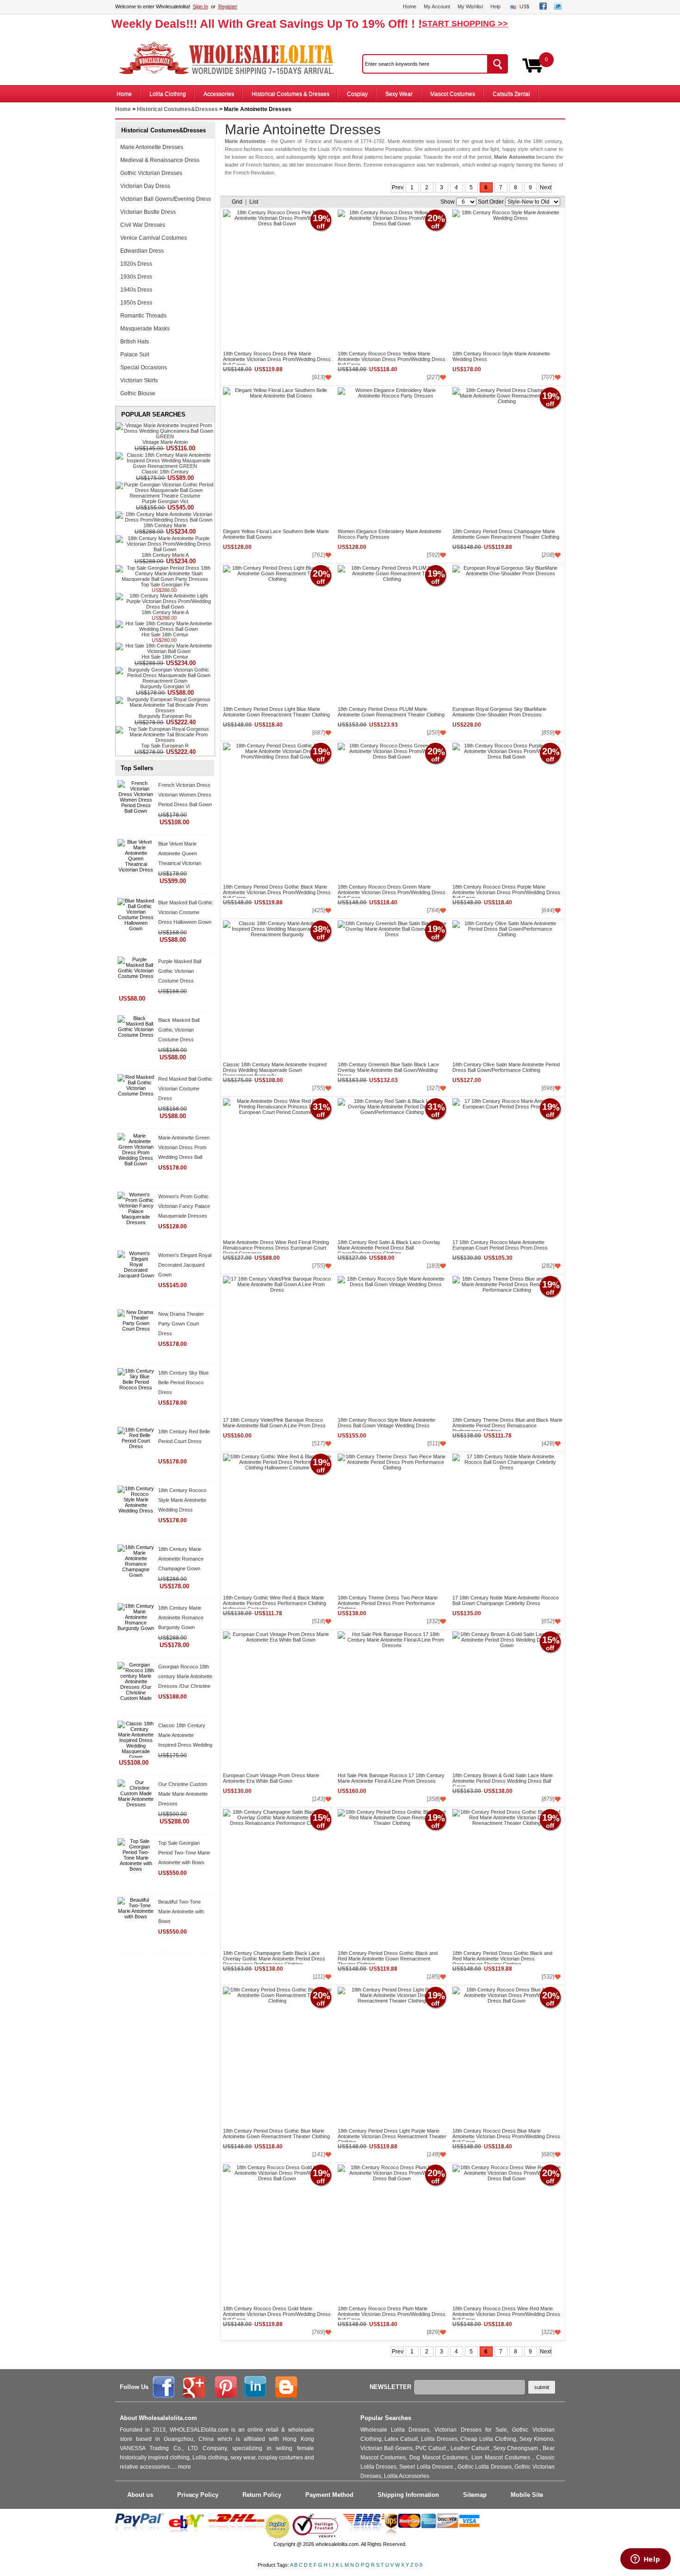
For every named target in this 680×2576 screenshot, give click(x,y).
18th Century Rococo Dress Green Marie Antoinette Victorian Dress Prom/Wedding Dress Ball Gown (392, 891)
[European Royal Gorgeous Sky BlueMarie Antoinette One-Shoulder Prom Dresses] (507, 635)
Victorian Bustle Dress (148, 212)
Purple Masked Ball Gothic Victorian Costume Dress (180, 971)
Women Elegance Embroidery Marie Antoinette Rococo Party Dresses (389, 534)
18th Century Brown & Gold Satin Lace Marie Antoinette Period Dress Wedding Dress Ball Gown (503, 1780)
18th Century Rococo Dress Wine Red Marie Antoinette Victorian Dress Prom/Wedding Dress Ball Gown (506, 2313)
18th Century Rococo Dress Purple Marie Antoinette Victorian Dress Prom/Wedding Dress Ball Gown (506, 891)
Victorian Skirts (139, 380)
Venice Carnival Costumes (154, 238)
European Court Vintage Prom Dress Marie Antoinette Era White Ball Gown (271, 1778)
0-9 (419, 2565)
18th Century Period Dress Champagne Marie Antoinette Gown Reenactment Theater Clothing (506, 534)
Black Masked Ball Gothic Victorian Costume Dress (179, 1030)
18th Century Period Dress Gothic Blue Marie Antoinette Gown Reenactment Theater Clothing (276, 2134)
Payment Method (329, 2495)
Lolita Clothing (168, 94)
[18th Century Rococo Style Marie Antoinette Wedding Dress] (507, 279)
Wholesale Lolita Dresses (395, 2430)
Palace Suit (135, 355)
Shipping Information (408, 2495)
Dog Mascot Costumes (439, 2458)
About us (140, 2495)
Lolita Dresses (439, 2439)
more (185, 2467)
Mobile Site (527, 2495)
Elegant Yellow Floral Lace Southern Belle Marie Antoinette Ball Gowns (276, 534)
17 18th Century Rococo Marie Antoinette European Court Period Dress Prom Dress (500, 1245)
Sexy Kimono (536, 2439)
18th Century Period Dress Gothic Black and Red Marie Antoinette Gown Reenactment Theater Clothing (388, 1957)
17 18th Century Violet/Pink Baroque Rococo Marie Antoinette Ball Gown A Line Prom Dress (274, 1423)
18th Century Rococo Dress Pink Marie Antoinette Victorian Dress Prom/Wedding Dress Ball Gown (277, 358)
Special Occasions (144, 367)
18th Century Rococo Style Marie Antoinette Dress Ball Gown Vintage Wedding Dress (386, 1423)
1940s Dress (136, 290)
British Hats (135, 342)
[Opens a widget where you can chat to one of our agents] (645, 2560)
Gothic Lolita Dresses (485, 2467)
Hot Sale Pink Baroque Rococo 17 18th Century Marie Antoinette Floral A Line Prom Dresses (391, 1778)
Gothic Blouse (138, 393)
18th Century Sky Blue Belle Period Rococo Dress (183, 1382)
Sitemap (475, 2495)
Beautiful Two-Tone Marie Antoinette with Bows (181, 1911)
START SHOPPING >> (465, 24)
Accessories (219, 94)
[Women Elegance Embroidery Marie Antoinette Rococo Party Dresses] (392, 457)
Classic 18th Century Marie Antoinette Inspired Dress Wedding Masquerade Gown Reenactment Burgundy (185, 1745)
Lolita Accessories (407, 2476)
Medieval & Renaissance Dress (160, 160)
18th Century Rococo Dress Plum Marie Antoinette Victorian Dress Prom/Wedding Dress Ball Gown (392, 2313)
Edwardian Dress (142, 251)
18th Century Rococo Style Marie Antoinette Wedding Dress (182, 1500)
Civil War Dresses (143, 225)
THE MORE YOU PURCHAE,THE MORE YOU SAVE (231, 58)
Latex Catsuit (401, 2439)
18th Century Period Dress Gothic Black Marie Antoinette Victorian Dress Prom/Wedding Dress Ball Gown (277, 891)
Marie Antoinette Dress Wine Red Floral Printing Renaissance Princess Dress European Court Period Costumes (276, 1246)
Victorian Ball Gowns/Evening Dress (166, 199)
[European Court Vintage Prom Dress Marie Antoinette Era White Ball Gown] (277, 1701)
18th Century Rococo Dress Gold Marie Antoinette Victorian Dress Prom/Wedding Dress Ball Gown (277, 2313)
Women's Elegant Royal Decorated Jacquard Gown (185, 1265)
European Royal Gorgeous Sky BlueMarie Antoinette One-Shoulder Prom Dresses (499, 712)
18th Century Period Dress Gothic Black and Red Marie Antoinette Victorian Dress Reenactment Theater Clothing (502, 1957)
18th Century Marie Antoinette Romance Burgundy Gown (181, 1618)
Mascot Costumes (453, 94)
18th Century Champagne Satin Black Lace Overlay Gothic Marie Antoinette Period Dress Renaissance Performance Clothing (274, 1957)
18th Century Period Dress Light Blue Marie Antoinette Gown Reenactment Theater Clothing (276, 712)
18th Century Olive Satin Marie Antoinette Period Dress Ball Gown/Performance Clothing (506, 1067)
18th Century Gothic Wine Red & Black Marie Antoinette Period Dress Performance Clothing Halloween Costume (275, 1602)
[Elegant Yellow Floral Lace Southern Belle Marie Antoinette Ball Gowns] (277, 457)
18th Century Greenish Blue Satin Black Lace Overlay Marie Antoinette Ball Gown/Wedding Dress (388, 1069)
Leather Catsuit (470, 2448)
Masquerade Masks (145, 329)
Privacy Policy (198, 2495)
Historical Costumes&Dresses (177, 109)
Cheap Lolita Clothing (488, 2439)
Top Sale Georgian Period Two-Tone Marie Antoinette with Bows (184, 1853)
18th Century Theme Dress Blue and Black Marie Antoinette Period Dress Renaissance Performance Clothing (507, 1424)
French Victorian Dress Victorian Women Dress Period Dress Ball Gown (185, 795)
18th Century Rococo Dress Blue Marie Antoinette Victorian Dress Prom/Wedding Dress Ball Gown (506, 2135)
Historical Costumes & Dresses (291, 94)
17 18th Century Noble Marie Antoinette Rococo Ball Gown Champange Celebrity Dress (506, 1600)
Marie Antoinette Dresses (152, 147)
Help (495, 6)
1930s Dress (136, 277)
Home (410, 6)
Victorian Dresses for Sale (471, 2430)
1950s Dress (136, 303)
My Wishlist (470, 6)
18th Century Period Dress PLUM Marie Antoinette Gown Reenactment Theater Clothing (391, 712)
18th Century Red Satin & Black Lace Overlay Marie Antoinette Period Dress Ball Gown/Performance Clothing (389, 1246)
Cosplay (357, 94)
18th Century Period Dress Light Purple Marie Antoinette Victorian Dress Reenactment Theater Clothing (392, 2135)
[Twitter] (558, 8)
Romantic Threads (143, 316)
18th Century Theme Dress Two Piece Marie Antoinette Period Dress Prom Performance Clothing (388, 1602)
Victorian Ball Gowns (386, 2448)
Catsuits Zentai (511, 94)
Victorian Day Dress (145, 186)
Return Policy (262, 2495)
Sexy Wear (399, 94)
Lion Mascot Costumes (502, 2458)
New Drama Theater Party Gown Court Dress (181, 1324)
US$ (524, 6)
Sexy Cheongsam (516, 2448)
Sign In (201, 6)
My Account (437, 6)
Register (228, 6)
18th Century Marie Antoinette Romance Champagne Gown (181, 1559)
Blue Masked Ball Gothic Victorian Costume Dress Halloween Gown (185, 912)
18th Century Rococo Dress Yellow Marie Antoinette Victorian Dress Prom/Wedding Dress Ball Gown (392, 358)
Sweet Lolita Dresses (427, 2467)
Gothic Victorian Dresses (151, 173)
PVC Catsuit (431, 2448)
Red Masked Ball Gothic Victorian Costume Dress (185, 1089)
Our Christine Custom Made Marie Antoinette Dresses (183, 1794)
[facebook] (543, 8)
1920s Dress (136, 264)
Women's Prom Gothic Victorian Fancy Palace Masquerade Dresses (184, 1206)
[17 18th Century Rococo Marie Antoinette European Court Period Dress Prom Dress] (507, 1168)
